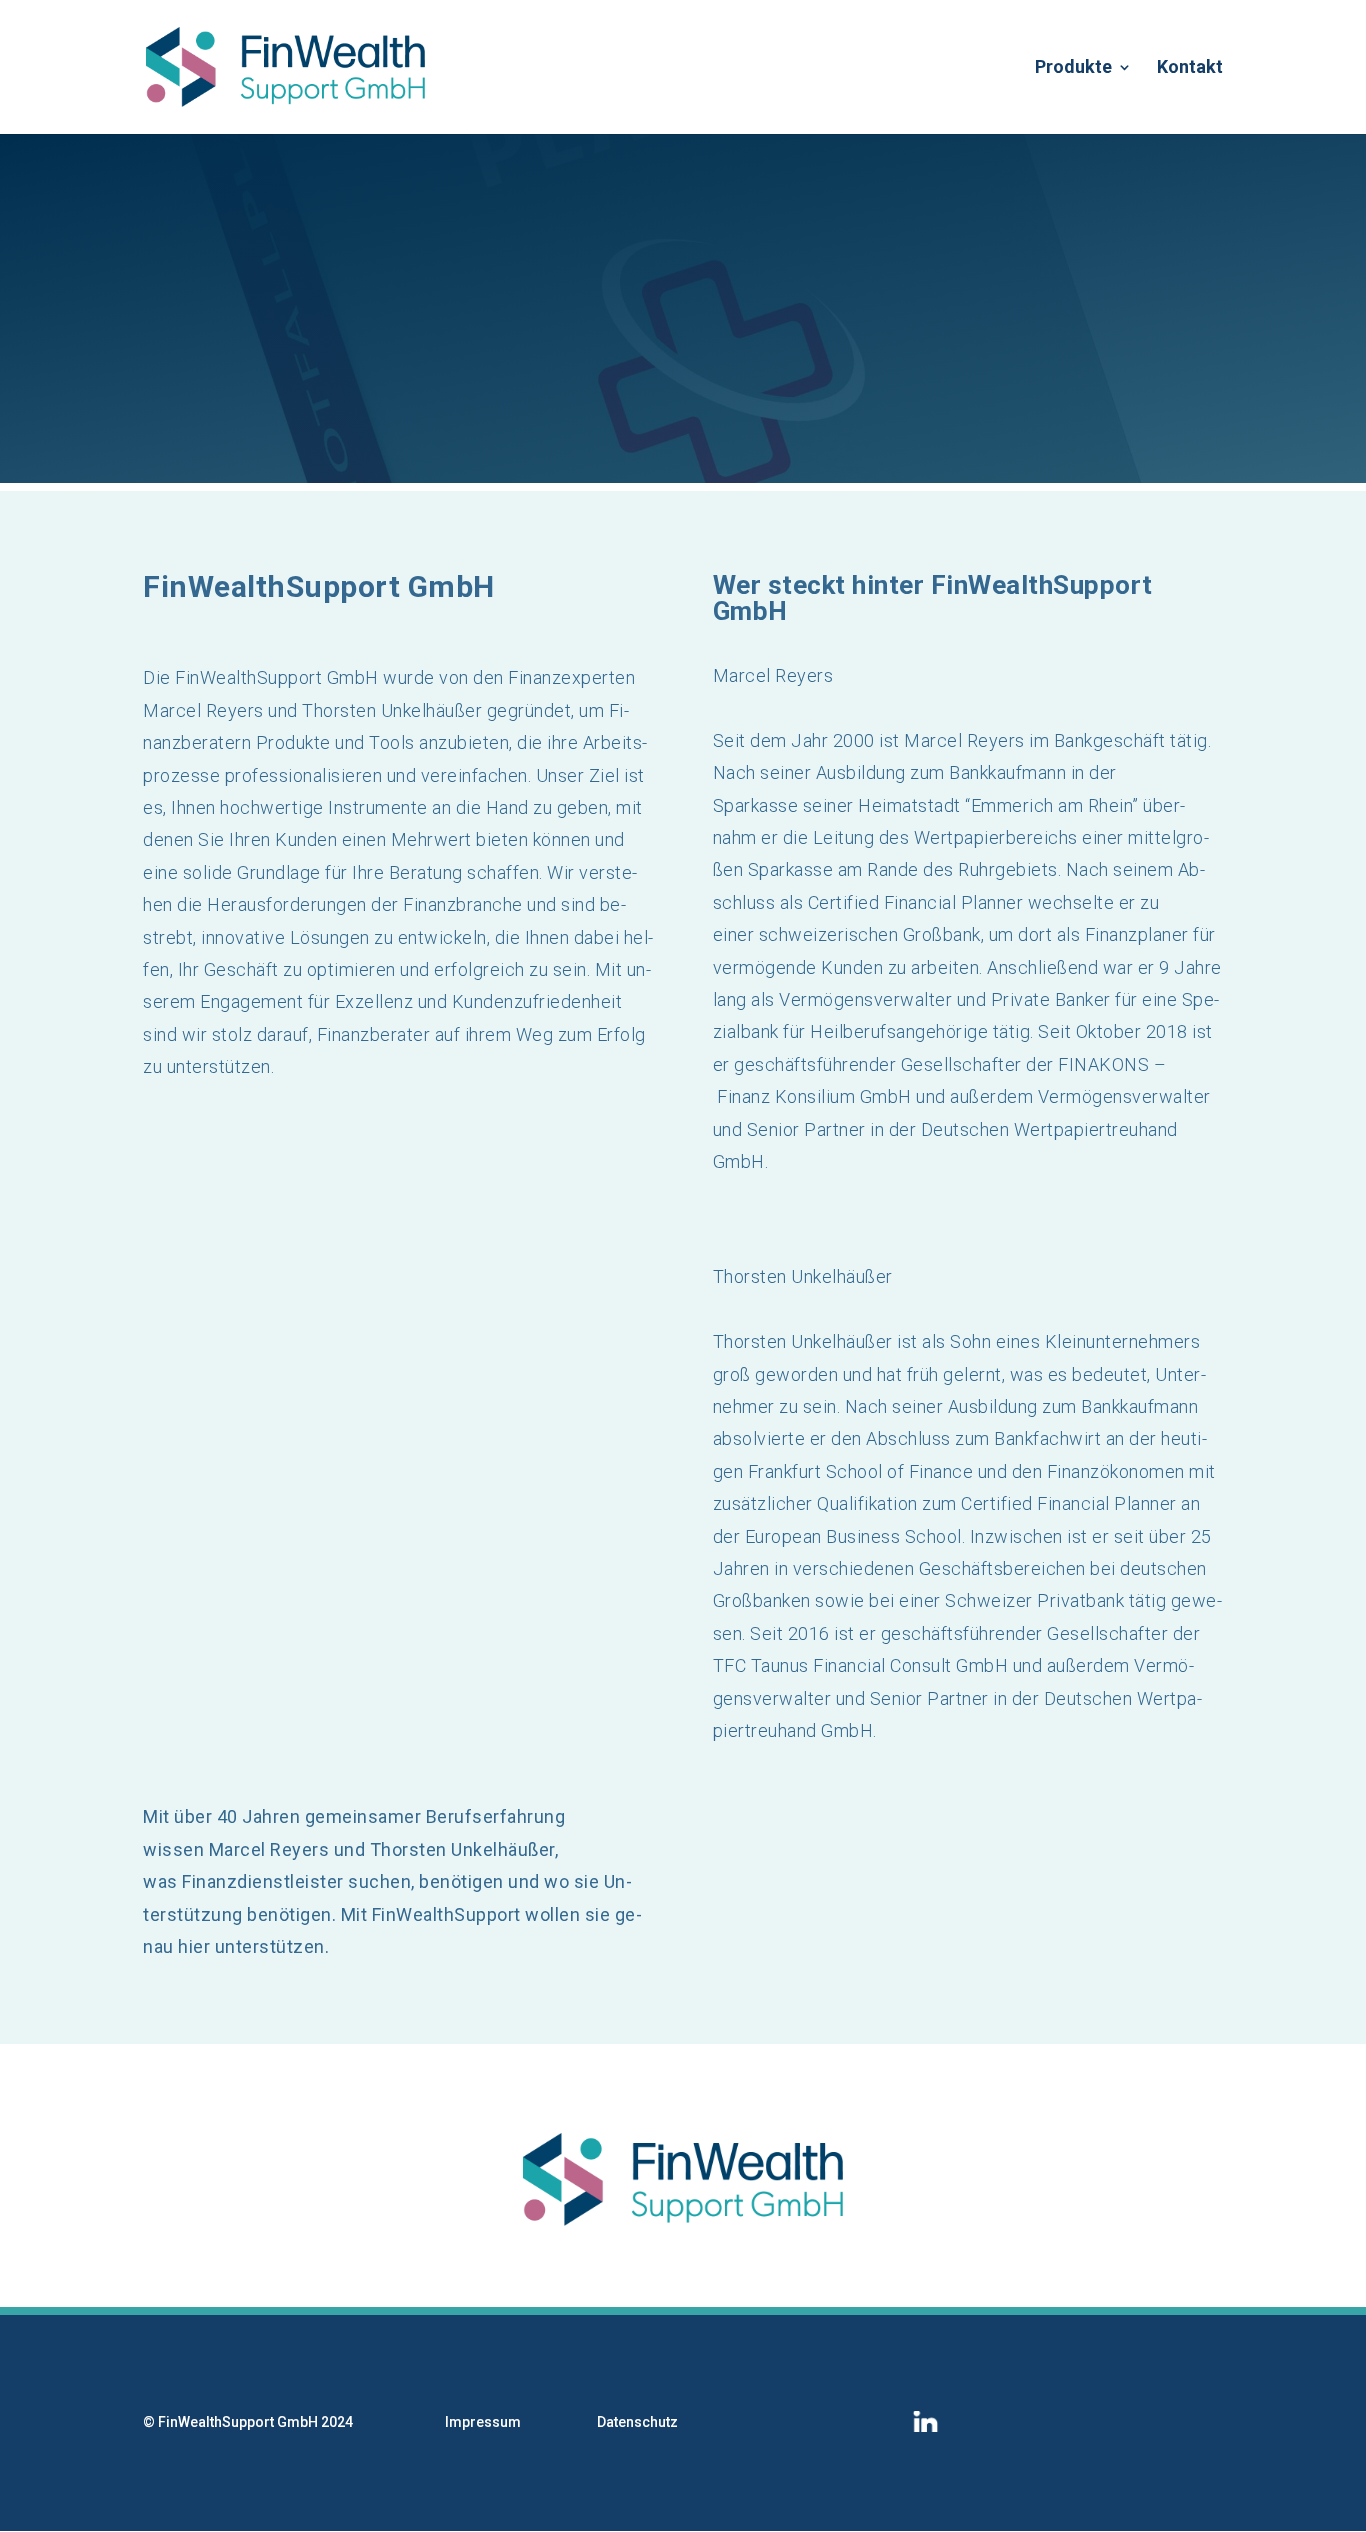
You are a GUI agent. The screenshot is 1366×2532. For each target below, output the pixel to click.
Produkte (1073, 68)
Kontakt (1190, 68)
